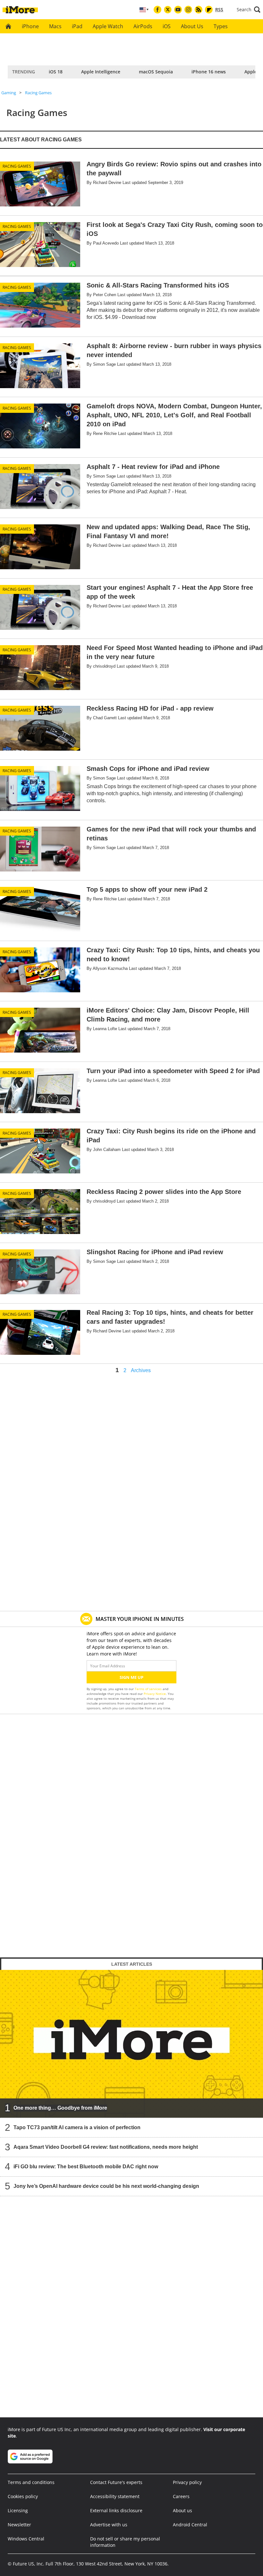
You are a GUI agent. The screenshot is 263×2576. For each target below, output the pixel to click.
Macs (55, 26)
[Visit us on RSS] (199, 10)
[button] (249, 10)
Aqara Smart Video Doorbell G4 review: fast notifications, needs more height (106, 2147)
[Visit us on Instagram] (188, 10)
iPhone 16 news (209, 72)
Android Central (190, 2525)
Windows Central (26, 2539)
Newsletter (19, 2525)
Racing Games (38, 93)
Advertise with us (109, 2525)
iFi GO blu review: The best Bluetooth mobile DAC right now (86, 2167)
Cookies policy (23, 2496)
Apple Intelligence (101, 72)
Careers (181, 2496)
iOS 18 (56, 72)
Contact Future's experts (116, 2482)
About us (182, 2510)
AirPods (143, 26)
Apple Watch (108, 26)
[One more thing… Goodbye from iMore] (131, 2044)
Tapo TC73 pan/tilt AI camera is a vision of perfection (77, 2127)
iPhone (30, 26)
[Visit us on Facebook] (157, 10)
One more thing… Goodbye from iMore (60, 2108)
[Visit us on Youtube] (178, 10)
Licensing (18, 2510)
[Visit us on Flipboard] (209, 10)
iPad (77, 26)
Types (221, 26)
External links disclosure (116, 2510)
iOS (167, 26)
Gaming (9, 93)
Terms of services (149, 1689)
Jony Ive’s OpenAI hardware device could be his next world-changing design (106, 2186)
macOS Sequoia (156, 72)
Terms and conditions (31, 2482)
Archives (141, 1371)
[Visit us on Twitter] (168, 10)
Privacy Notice (155, 1694)
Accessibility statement (115, 2496)
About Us (192, 26)
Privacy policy (187, 2482)
